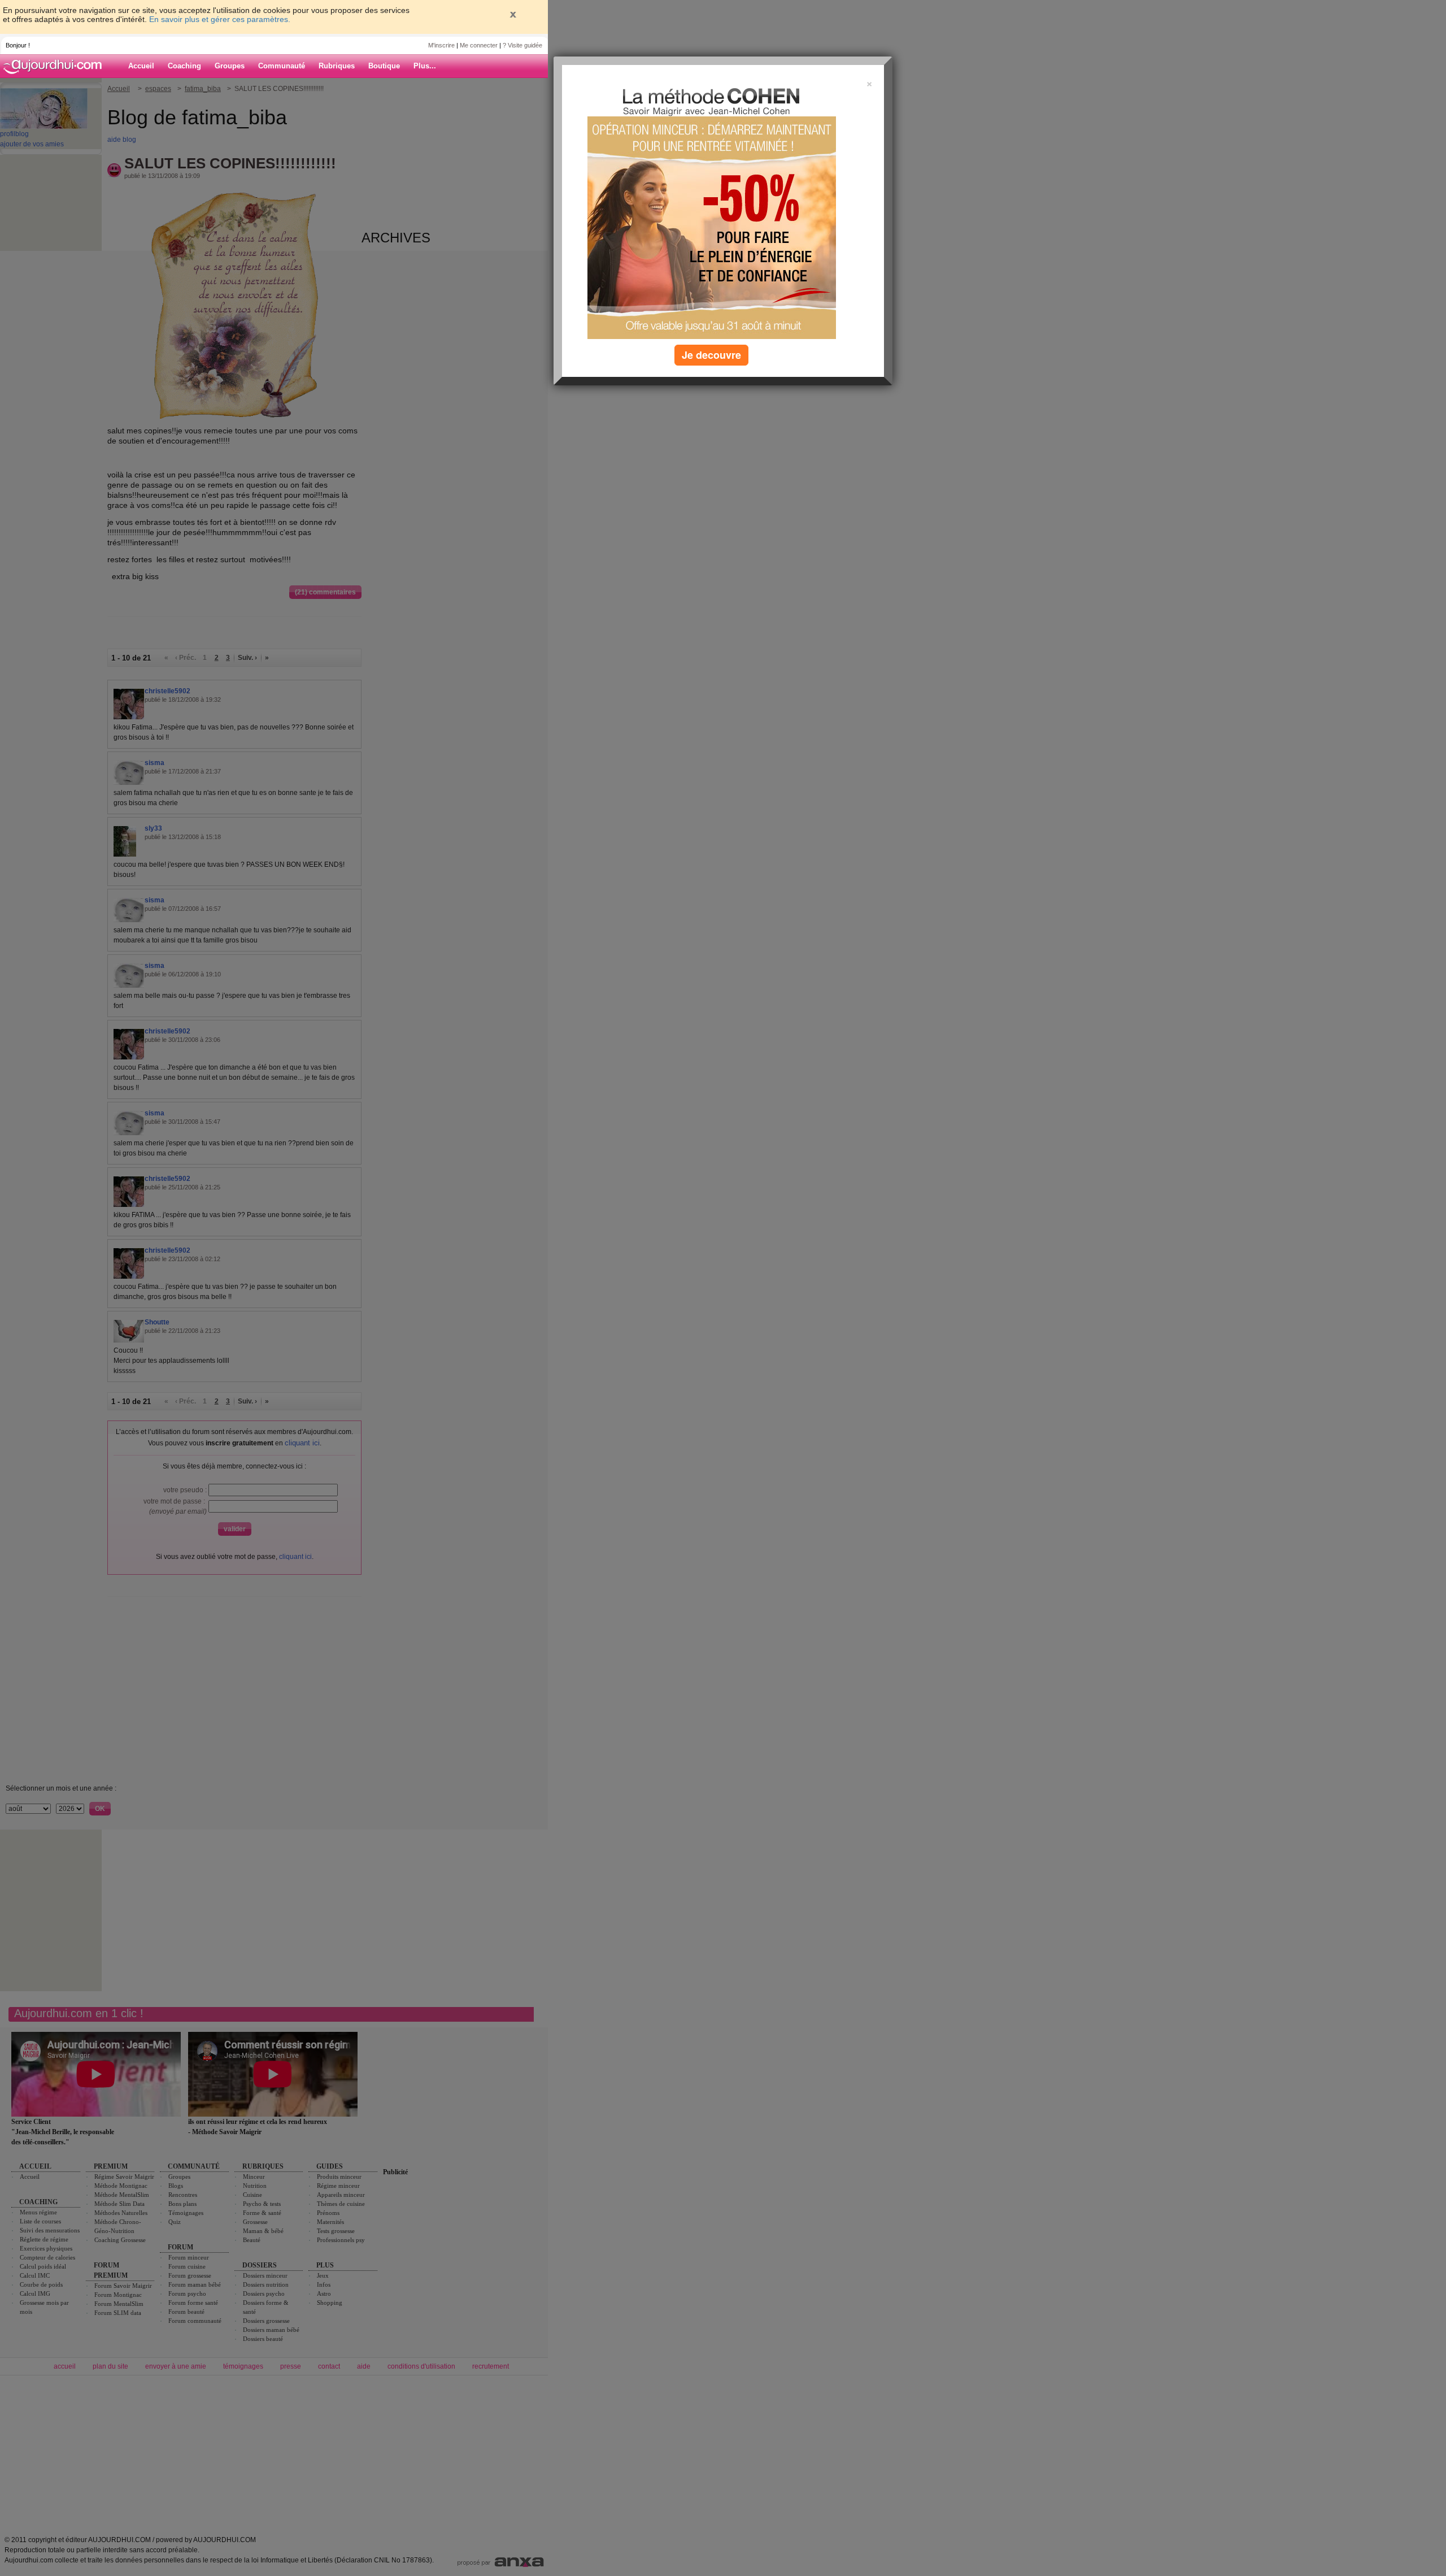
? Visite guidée (522, 45)
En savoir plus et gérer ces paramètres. (220, 19)
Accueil (141, 66)
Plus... (425, 66)
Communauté (282, 66)
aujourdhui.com (56, 66)
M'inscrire (441, 45)
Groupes (230, 66)
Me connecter (479, 45)
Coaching (184, 66)
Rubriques (337, 66)
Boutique (384, 66)
